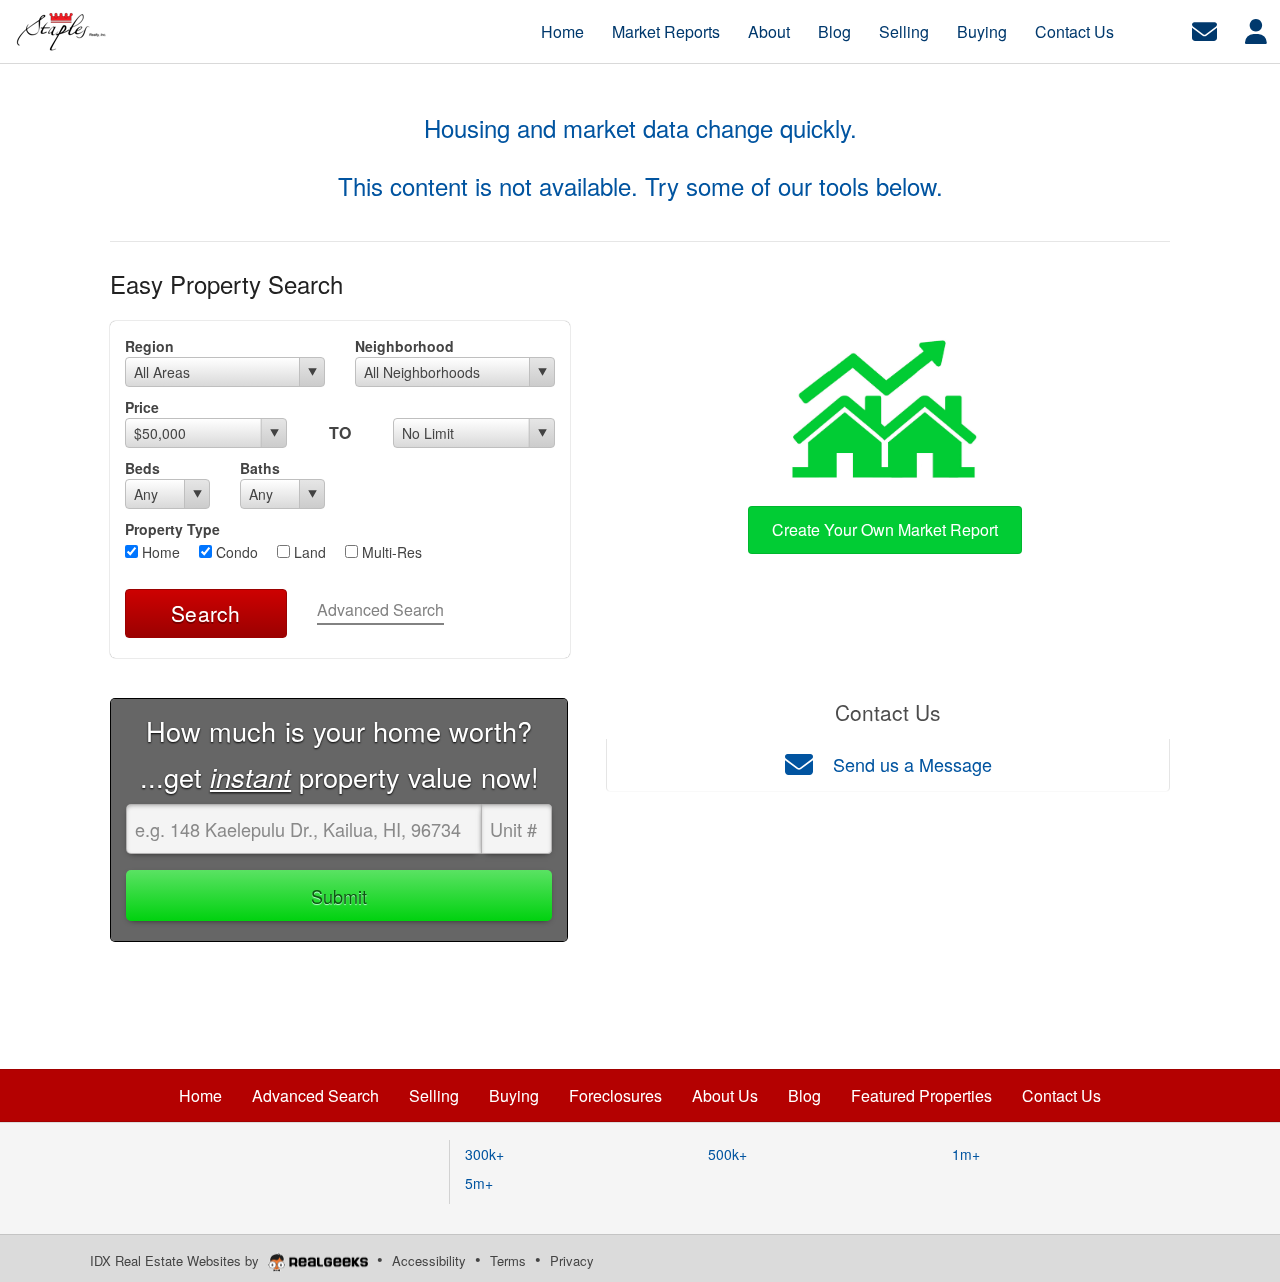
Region (149, 346)
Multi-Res (390, 552)
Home (159, 552)
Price (142, 407)
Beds (142, 468)
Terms (508, 1260)
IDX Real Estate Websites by (176, 1260)
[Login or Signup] (1256, 29)
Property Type (172, 529)
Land (308, 552)
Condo (235, 552)
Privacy (572, 1260)
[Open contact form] (1204, 29)
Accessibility (429, 1260)
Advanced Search (380, 609)
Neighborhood (404, 346)
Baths (260, 468)
